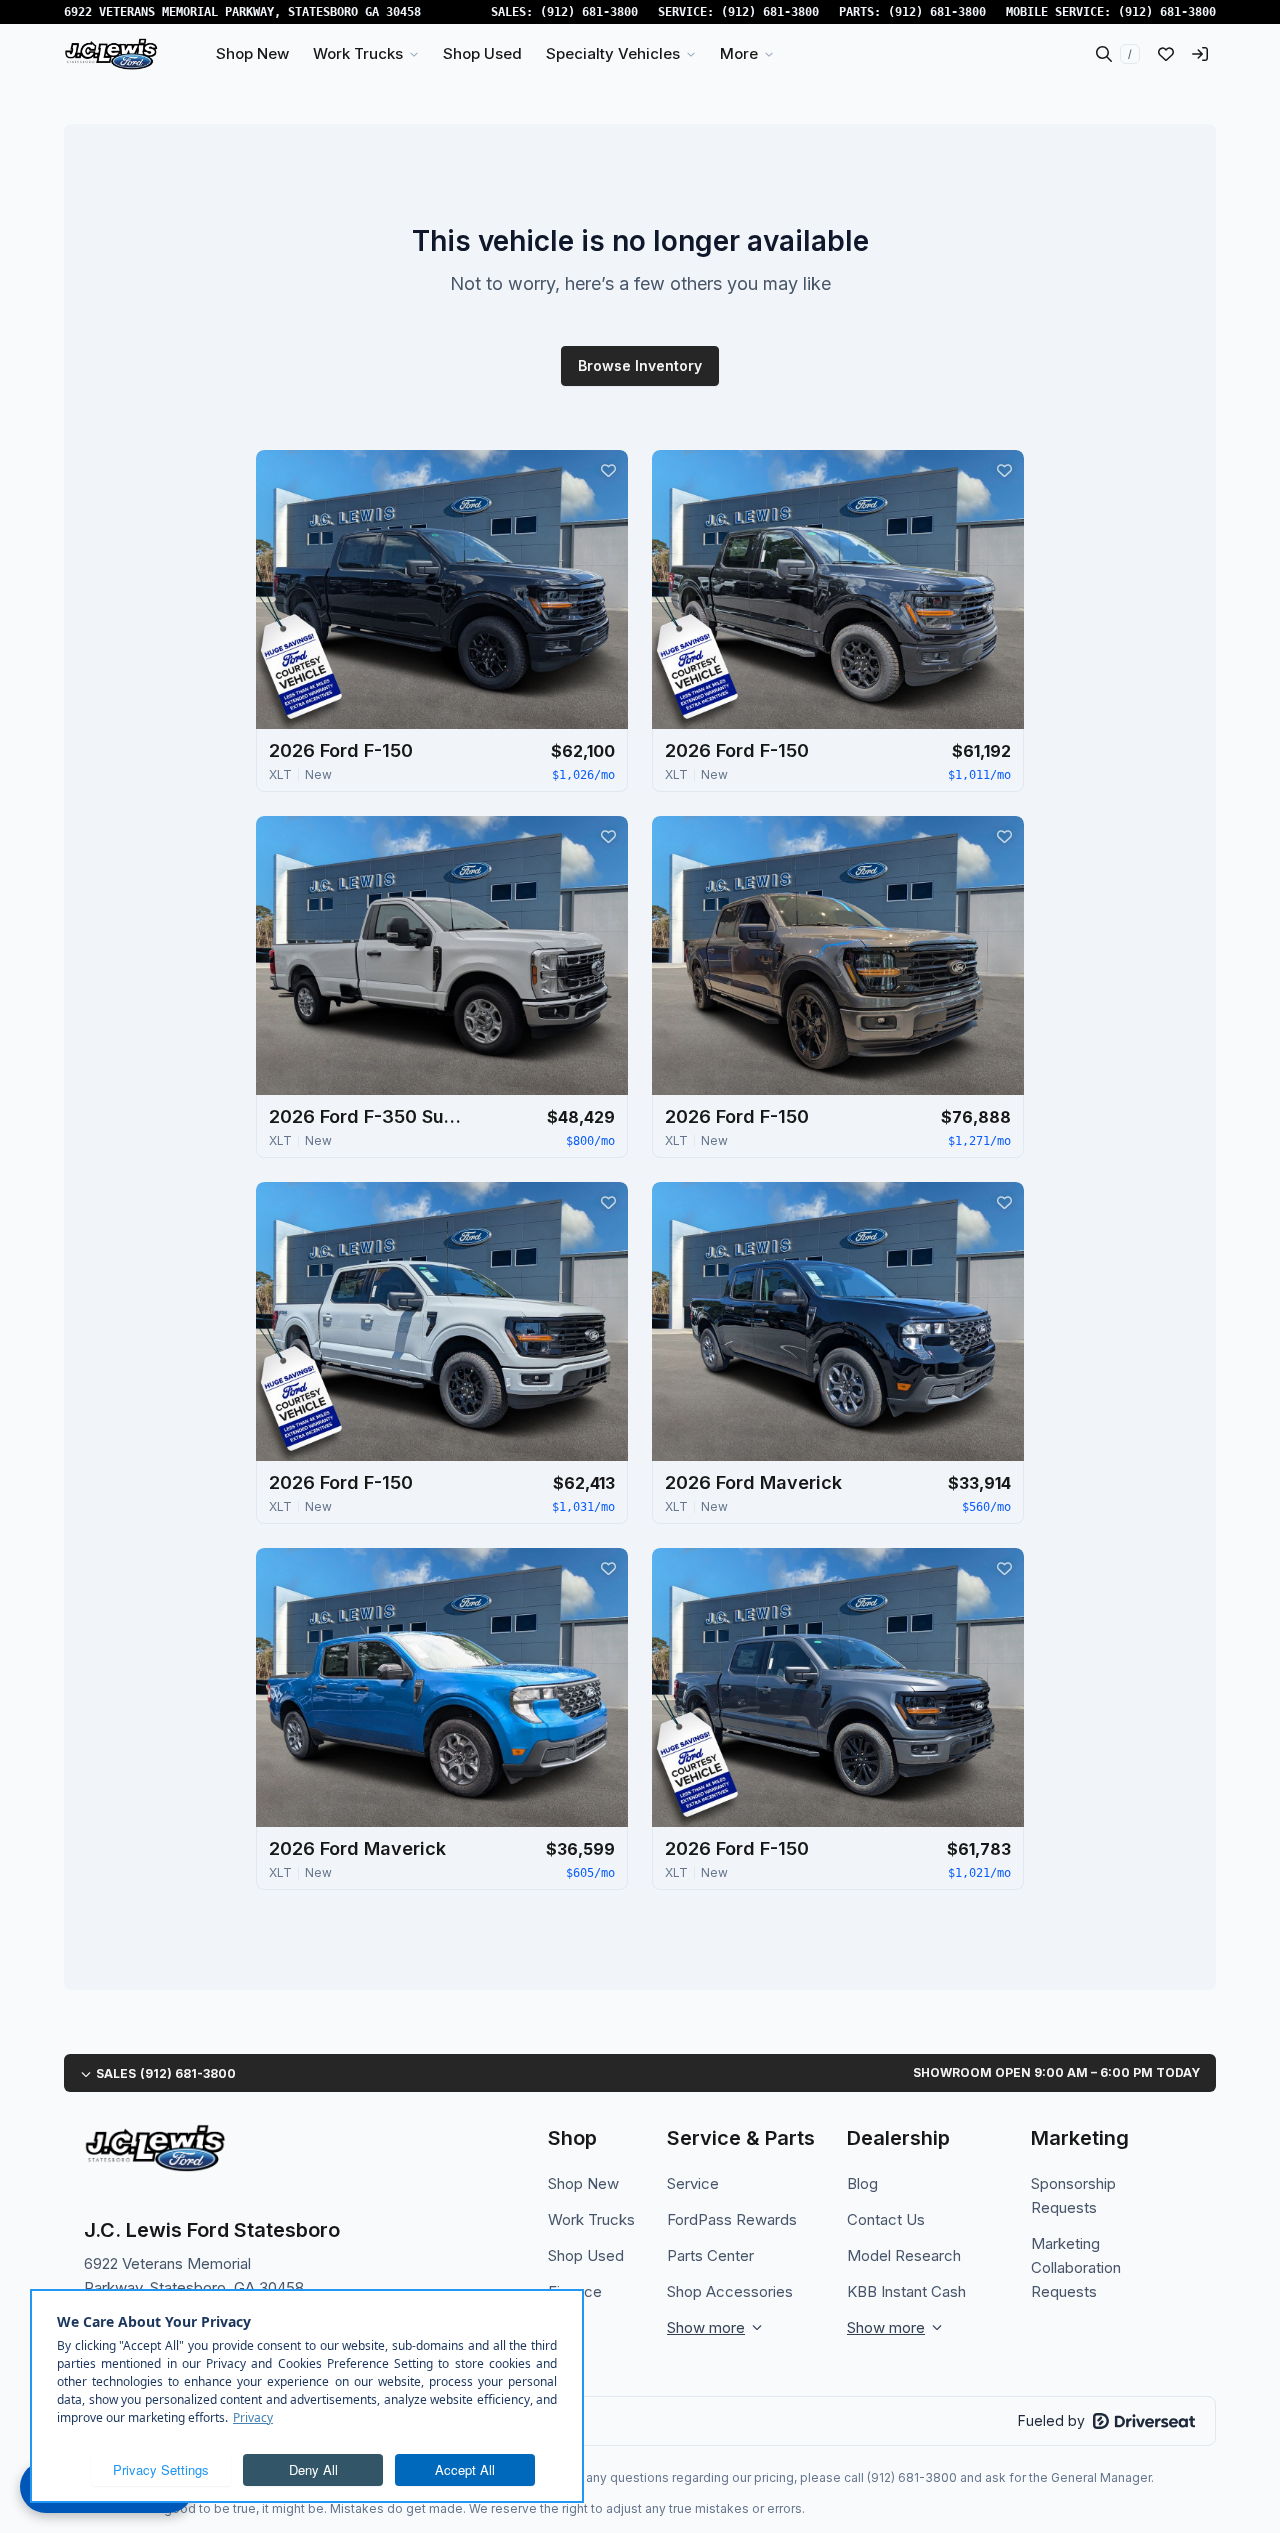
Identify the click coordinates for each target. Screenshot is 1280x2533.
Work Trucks (591, 2219)
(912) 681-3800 (589, 12)
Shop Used (586, 2255)
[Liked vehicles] (1166, 54)
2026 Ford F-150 (341, 750)
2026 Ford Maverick (753, 1482)
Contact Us (886, 2219)
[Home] (111, 54)
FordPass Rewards (732, 2219)
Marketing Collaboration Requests (1076, 2267)
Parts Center (710, 2255)
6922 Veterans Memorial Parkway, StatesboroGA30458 (242, 12)
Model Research (904, 2255)
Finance (575, 2291)
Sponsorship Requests (1073, 2195)
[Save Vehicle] (608, 470)
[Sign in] (1200, 54)
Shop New (583, 2183)
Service (693, 2183)
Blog (862, 2183)
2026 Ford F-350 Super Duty (369, 1116)
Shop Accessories (730, 2291)
